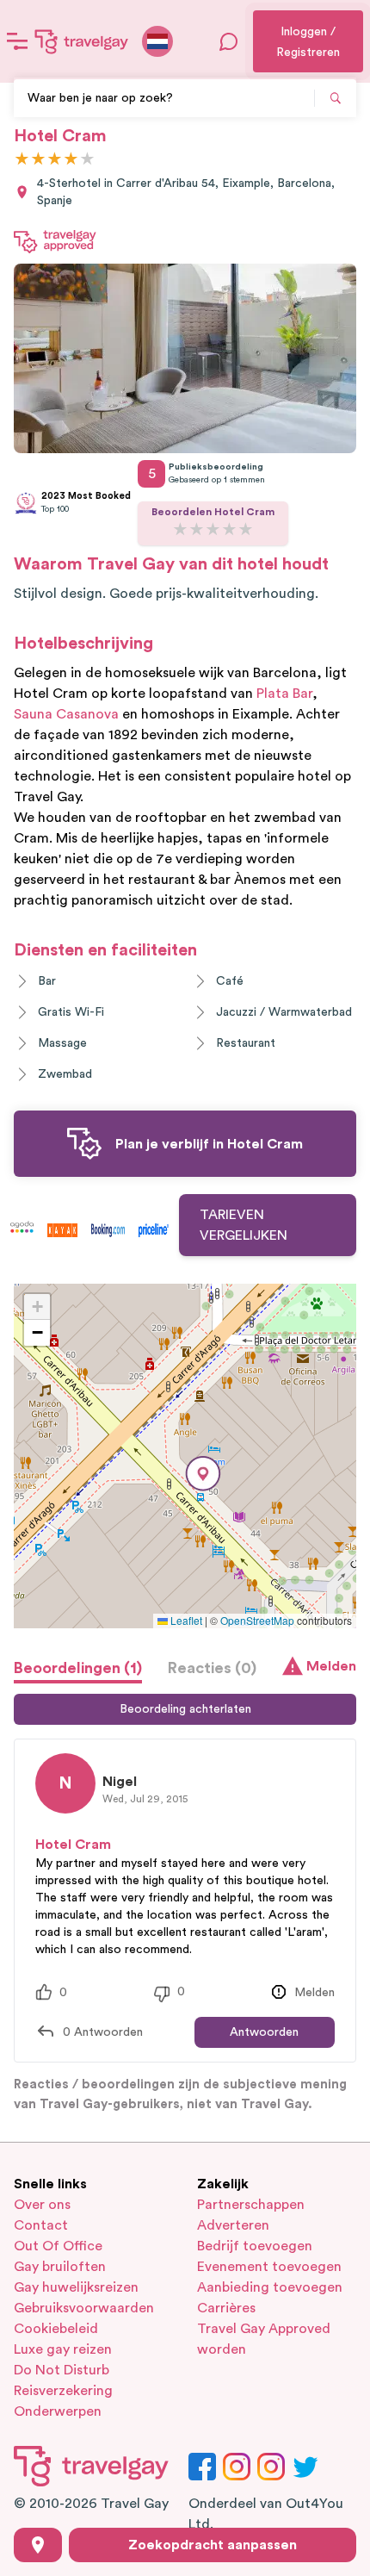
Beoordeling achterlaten (185, 1709)
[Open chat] (229, 41)
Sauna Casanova (66, 714)
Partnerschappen (251, 2205)
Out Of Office (58, 2246)
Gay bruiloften (60, 2267)
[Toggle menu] (17, 41)
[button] (203, 1474)
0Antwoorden (103, 2032)
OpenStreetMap (257, 1620)
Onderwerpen (58, 2411)
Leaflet (185, 1620)
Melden (331, 1666)
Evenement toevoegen (269, 2267)
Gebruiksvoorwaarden (84, 2308)
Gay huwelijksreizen (76, 2287)
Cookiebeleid (56, 2329)
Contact (41, 2225)
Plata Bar (284, 694)
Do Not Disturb (62, 2370)
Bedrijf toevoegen (255, 2246)
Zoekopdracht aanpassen (213, 2545)
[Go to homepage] (82, 41)
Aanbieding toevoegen (270, 2287)
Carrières (226, 2308)
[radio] (22, 160)
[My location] (38, 2545)
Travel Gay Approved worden (264, 2339)
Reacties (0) (212, 1668)
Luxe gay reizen (63, 2349)
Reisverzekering (63, 2391)
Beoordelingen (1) (78, 1668)
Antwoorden (264, 2032)
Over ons (42, 2205)
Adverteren (233, 2225)
